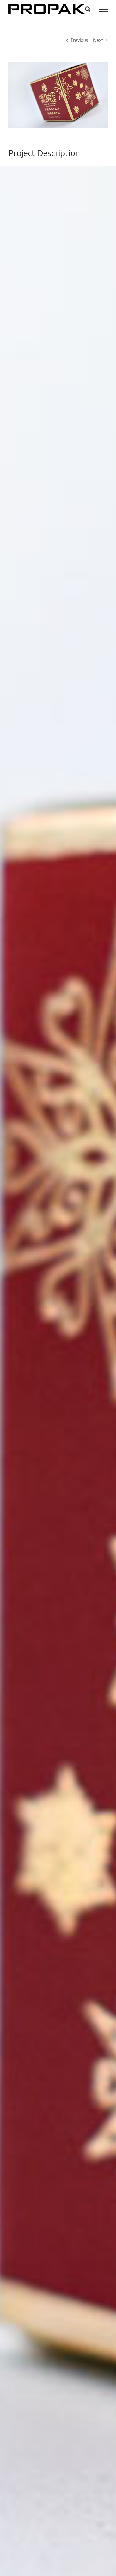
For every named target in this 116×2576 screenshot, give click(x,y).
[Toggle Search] (88, 9)
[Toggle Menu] (103, 9)
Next (98, 40)
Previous (79, 40)
